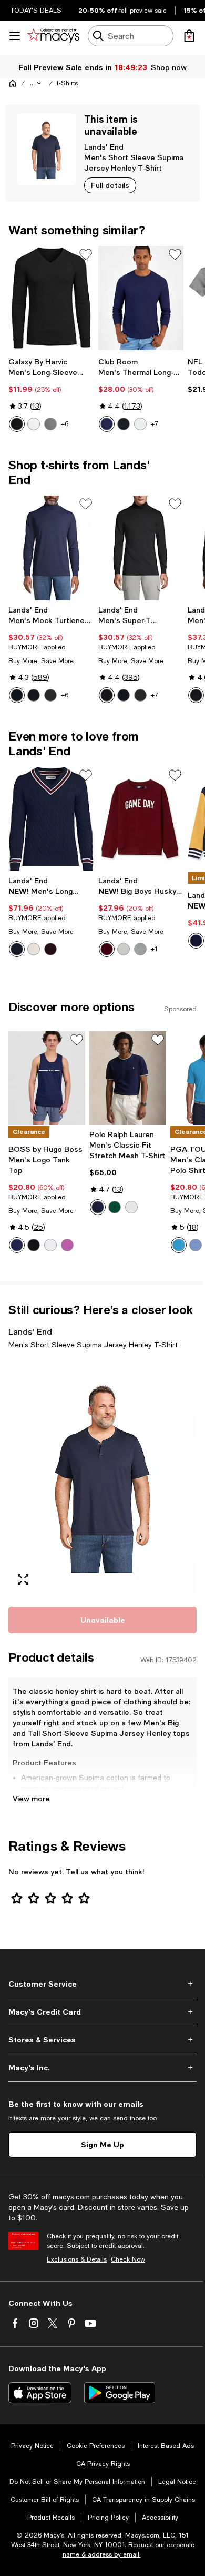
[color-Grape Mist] (196, 1245)
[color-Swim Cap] (179, 1245)
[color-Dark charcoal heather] (50, 695)
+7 (155, 424)
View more (31, 1798)
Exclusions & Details (77, 2259)
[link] (51, 394)
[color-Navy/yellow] (196, 941)
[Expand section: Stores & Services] (102, 2040)
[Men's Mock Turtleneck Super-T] (51, 548)
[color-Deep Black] (124, 424)
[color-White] (34, 424)
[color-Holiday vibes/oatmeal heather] (124, 949)
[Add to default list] (86, 254)
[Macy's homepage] (13, 83)
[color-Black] (17, 424)
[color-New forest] (115, 1207)
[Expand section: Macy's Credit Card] (102, 2012)
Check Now (128, 2259)
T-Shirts (67, 83)
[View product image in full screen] (23, 1580)
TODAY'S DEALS (36, 11)
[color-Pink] (67, 1245)
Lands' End (104, 147)
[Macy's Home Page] (53, 36)
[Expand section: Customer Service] (102, 1984)
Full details (110, 185)
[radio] (17, 424)
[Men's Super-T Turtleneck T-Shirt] (141, 548)
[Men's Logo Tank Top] (47, 1078)
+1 (154, 949)
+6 (65, 424)
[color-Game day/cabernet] (107, 949)
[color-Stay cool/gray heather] (140, 949)
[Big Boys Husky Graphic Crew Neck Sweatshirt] (141, 819)
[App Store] (40, 2393)
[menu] (15, 36)
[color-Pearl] (140, 424)
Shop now (169, 67)
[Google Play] (120, 2393)
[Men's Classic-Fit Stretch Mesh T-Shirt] (128, 1078)
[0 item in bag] (189, 36)
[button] (36, 83)
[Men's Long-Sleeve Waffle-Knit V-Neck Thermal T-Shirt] (51, 298)
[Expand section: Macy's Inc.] (102, 2068)
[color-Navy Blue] (107, 424)
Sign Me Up (102, 2144)
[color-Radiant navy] (17, 695)
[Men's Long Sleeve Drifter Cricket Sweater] (51, 819)
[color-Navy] (17, 1245)
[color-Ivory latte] (34, 949)
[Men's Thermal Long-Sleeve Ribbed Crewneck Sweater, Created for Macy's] (141, 298)
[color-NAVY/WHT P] (98, 1207)
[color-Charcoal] (50, 424)
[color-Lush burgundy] (50, 949)
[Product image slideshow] (102, 1476)
